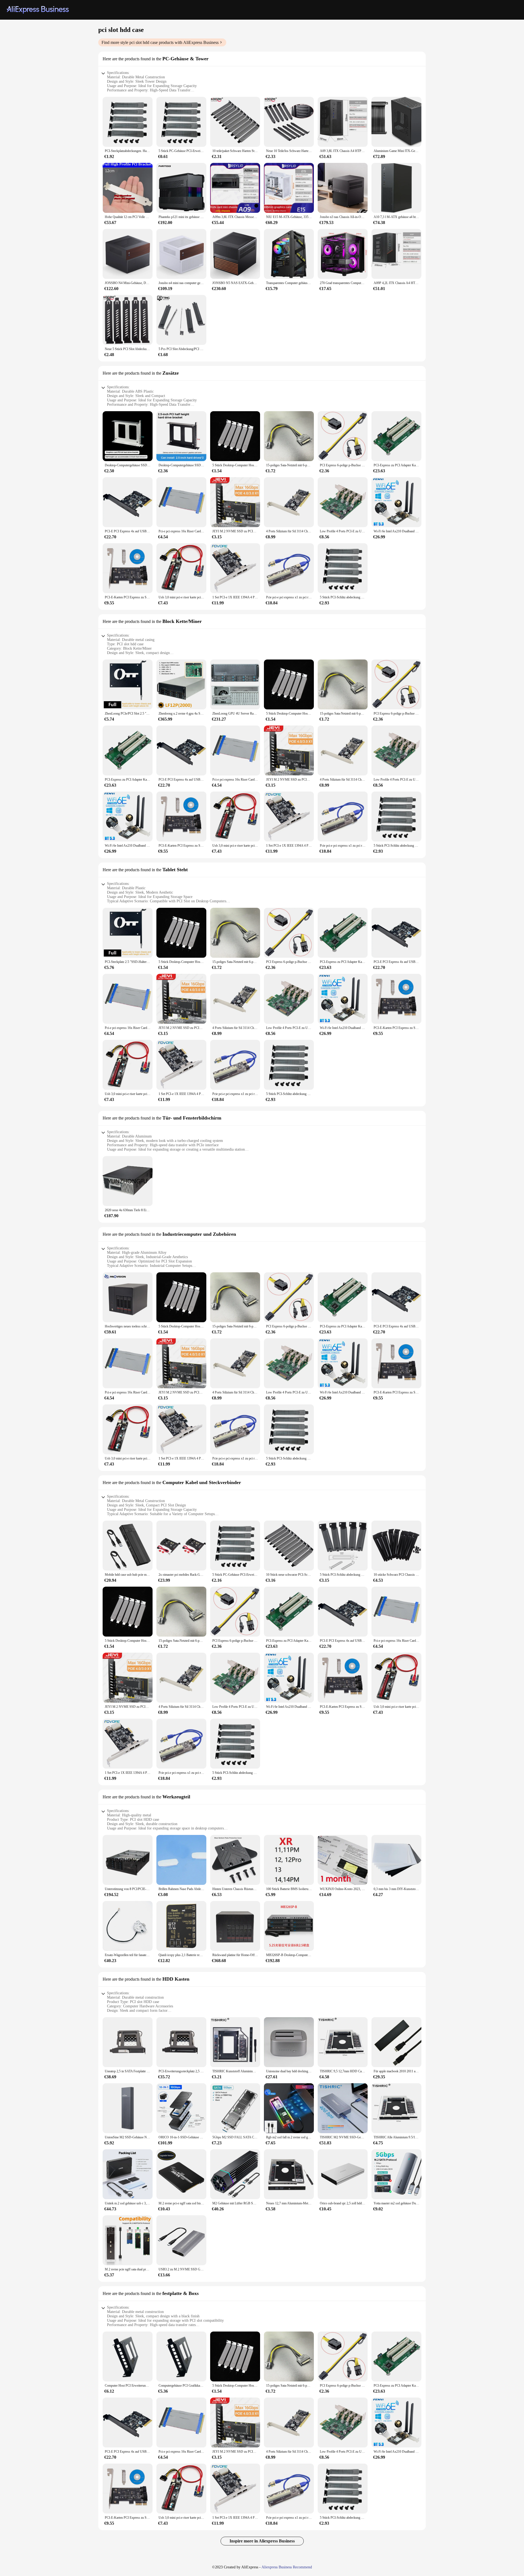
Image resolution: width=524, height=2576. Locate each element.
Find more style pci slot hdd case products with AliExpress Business (160, 42)
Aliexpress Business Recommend (287, 2567)
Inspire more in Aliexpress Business (262, 2541)
